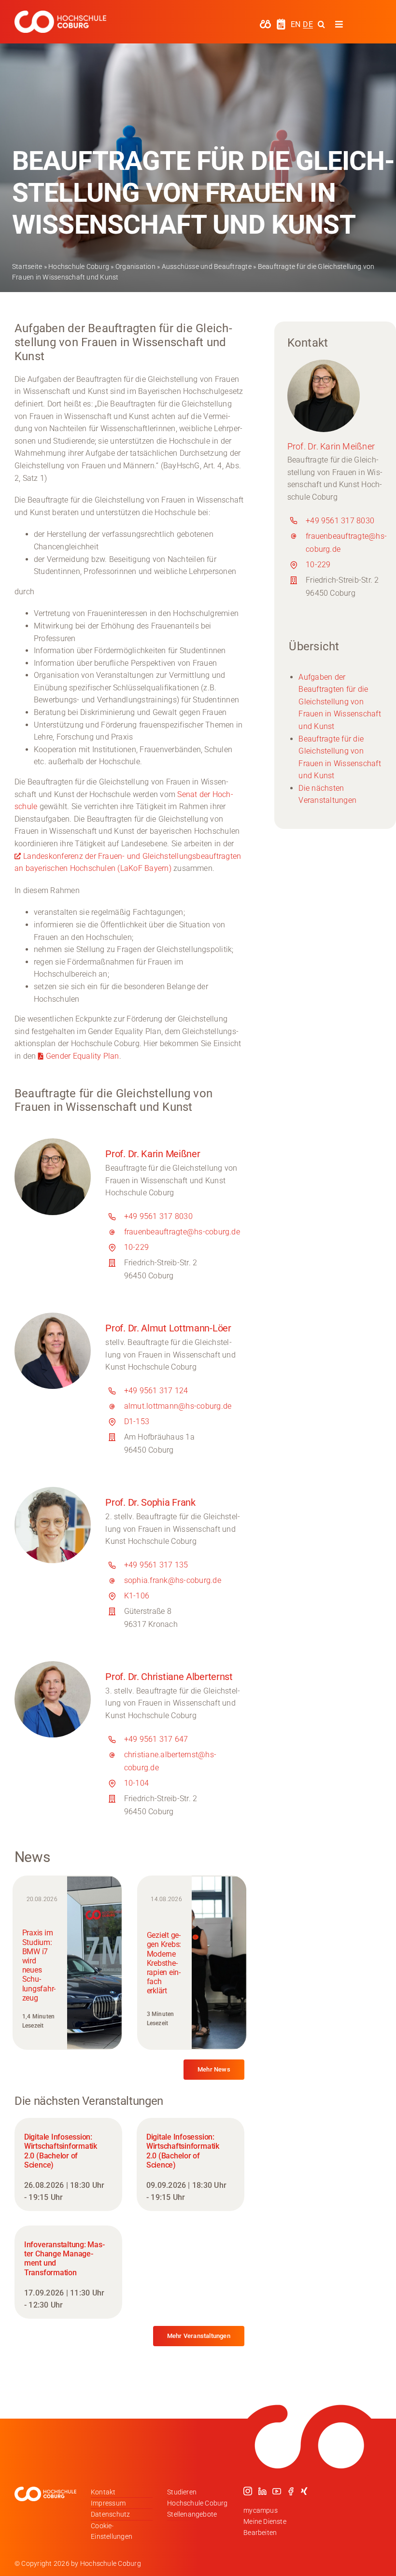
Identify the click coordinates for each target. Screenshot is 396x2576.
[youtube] (277, 2491)
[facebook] (291, 2491)
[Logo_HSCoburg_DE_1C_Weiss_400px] (60, 14)
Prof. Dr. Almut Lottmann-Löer (168, 1328)
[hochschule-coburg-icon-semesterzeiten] (281, 22)
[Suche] (321, 24)
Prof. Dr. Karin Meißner (153, 1154)
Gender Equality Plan (83, 1056)
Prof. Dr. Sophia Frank (150, 1502)
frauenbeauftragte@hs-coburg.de (182, 1232)
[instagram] (248, 2491)
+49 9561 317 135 (156, 1565)
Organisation (135, 266)
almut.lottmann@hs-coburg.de (178, 1406)
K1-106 (137, 1596)
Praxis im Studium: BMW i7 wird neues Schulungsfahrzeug (39, 1965)
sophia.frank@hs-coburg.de (173, 1580)
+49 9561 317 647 (156, 1739)
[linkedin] (262, 2491)
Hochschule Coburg (79, 266)
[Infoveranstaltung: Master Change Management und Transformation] (68, 2272)
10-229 (136, 1247)
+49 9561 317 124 (156, 1391)
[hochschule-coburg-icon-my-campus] (265, 23)
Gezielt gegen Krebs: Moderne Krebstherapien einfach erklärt (164, 1963)
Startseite (27, 266)
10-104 (136, 1783)
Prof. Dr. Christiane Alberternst (169, 1677)
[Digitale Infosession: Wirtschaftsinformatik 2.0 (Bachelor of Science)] (68, 2164)
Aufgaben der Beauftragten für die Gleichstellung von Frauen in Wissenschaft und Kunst (339, 702)
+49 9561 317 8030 (158, 1216)
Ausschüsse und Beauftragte (207, 266)
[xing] (304, 2491)
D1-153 (137, 1421)
